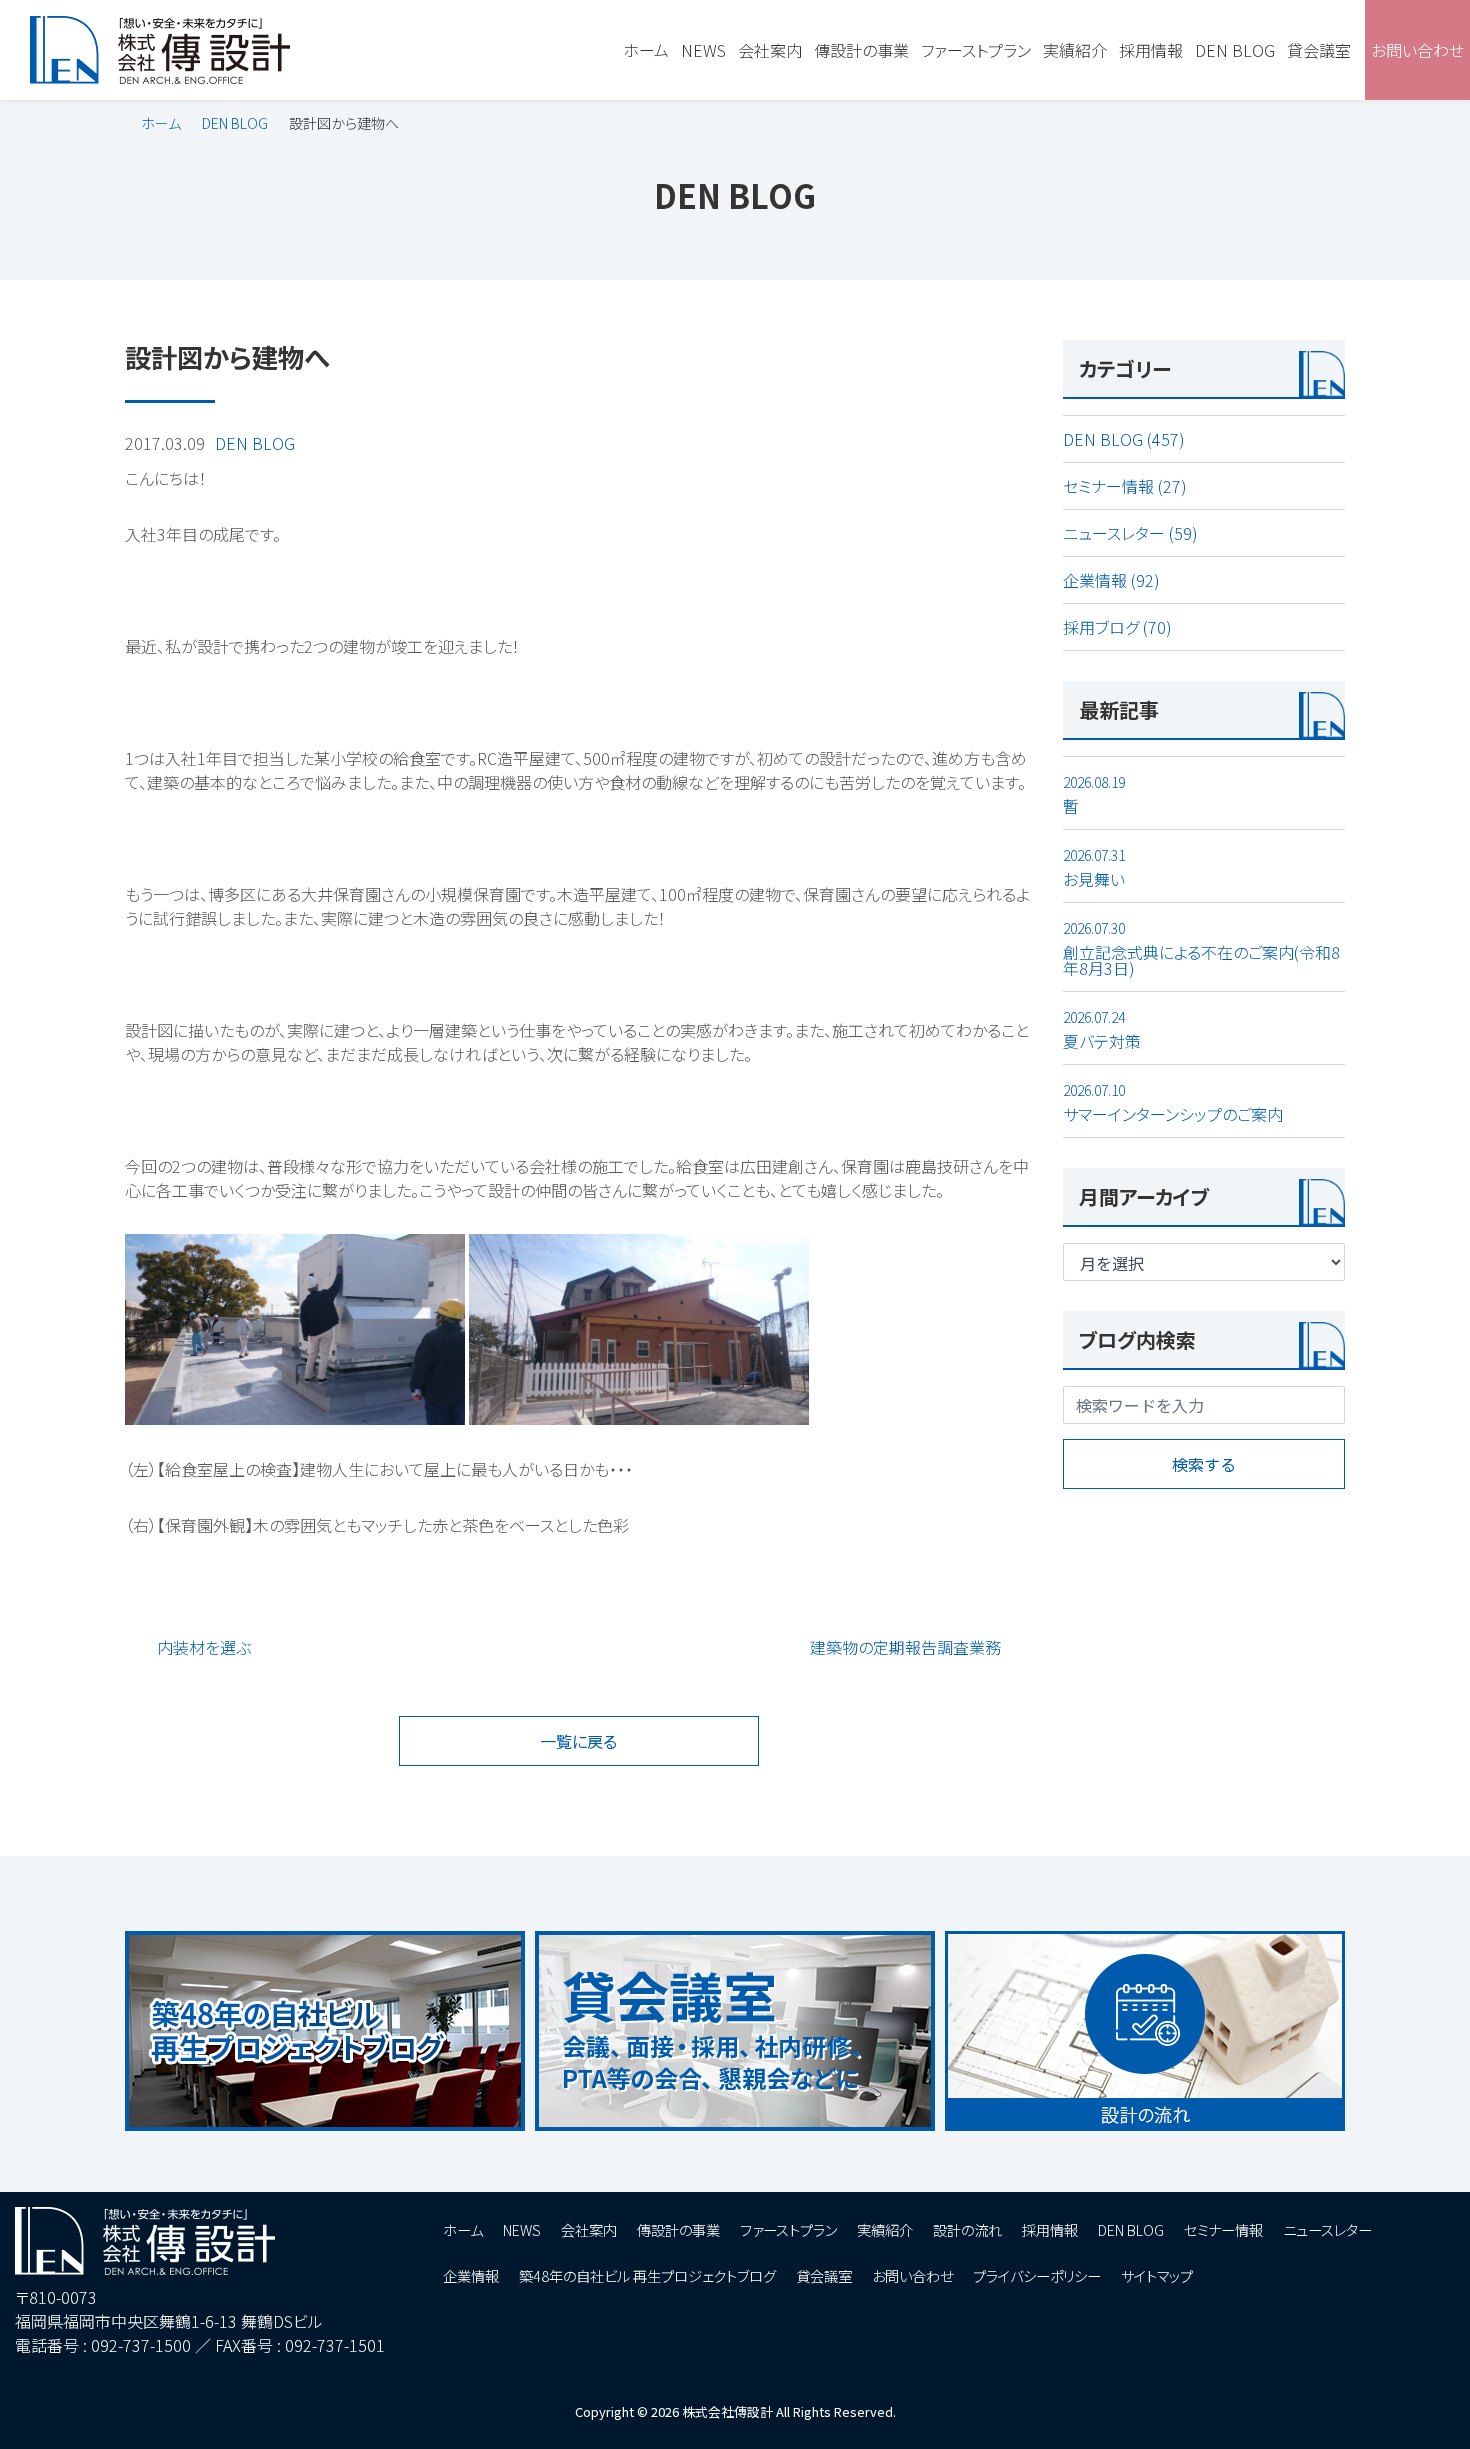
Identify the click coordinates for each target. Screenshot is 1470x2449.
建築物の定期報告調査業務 (905, 1647)
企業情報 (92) (1111, 580)
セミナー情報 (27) (1125, 486)
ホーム (161, 123)
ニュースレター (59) (1130, 533)
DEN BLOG (235, 123)
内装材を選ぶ (204, 1647)
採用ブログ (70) (1117, 627)
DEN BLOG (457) (1124, 439)
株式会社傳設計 (727, 2411)
